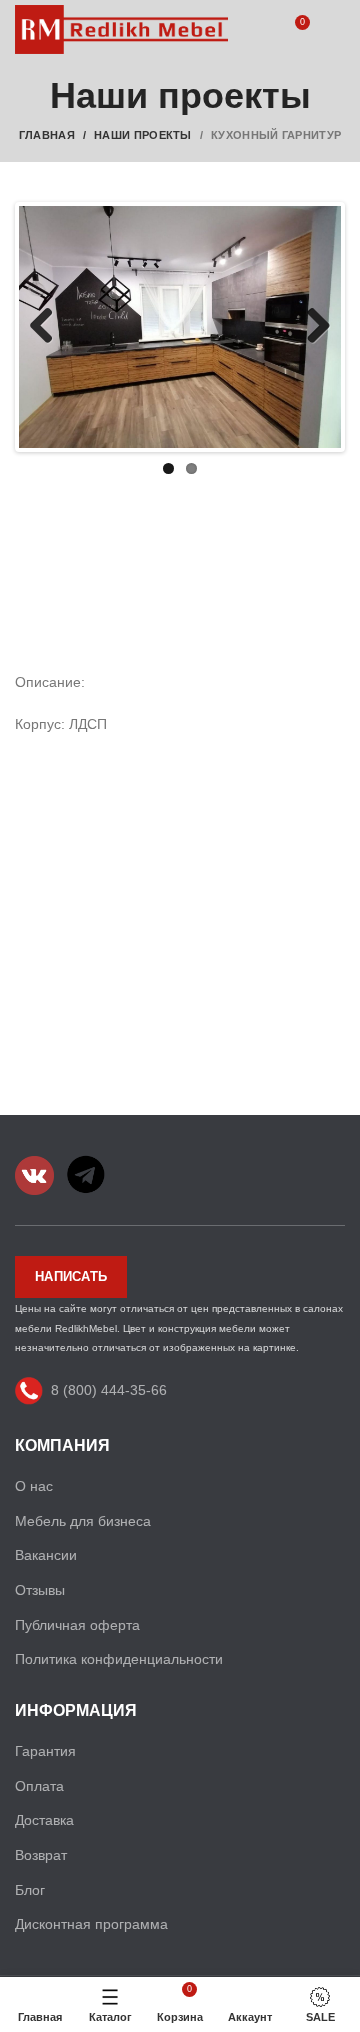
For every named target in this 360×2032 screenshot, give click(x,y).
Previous (49, 327)
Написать (71, 1276)
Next (311, 327)
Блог (30, 1890)
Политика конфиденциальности (119, 1659)
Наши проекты (143, 135)
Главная (47, 135)
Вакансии (46, 1555)
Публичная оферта (77, 1625)
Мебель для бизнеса (83, 1521)
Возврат (41, 1855)
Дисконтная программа (91, 1924)
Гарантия (45, 1751)
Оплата (39, 1786)
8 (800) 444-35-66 (109, 1389)
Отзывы (40, 1590)
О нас (34, 1486)
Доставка (44, 1820)
